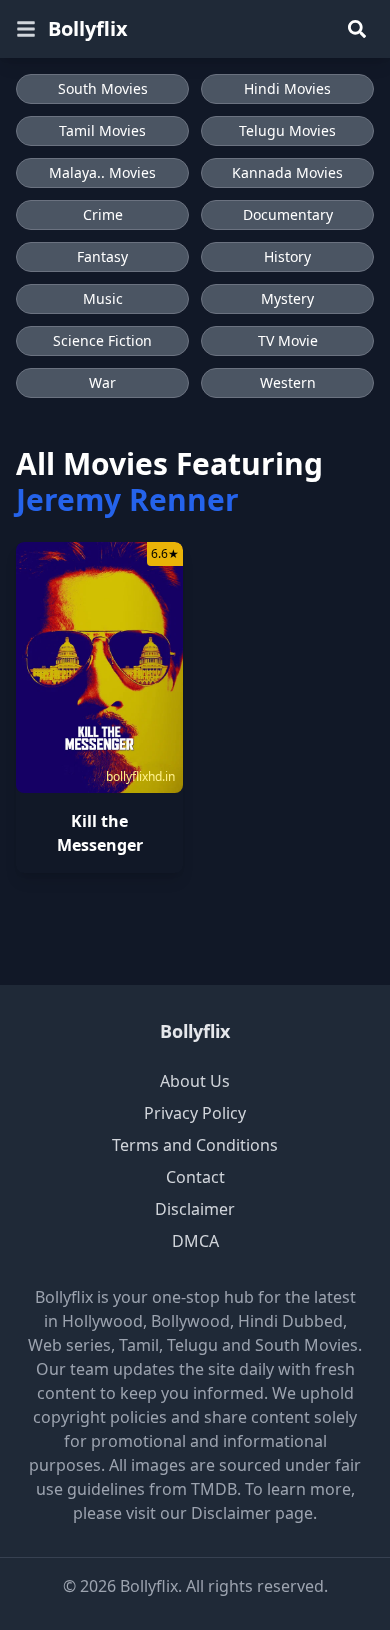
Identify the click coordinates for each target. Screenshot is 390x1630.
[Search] (357, 29)
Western (288, 382)
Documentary (288, 214)
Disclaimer (195, 1209)
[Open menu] (26, 29)
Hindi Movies (287, 88)
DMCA (195, 1241)
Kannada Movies (287, 172)
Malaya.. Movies (102, 172)
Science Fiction (102, 340)
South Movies (103, 88)
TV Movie (288, 340)
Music (103, 298)
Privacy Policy (195, 1113)
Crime (103, 214)
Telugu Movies (287, 130)
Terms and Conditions (195, 1145)
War (102, 382)
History (287, 256)
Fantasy (102, 256)
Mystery (287, 298)
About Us (195, 1081)
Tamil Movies (102, 130)
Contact (195, 1177)
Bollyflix (88, 28)
